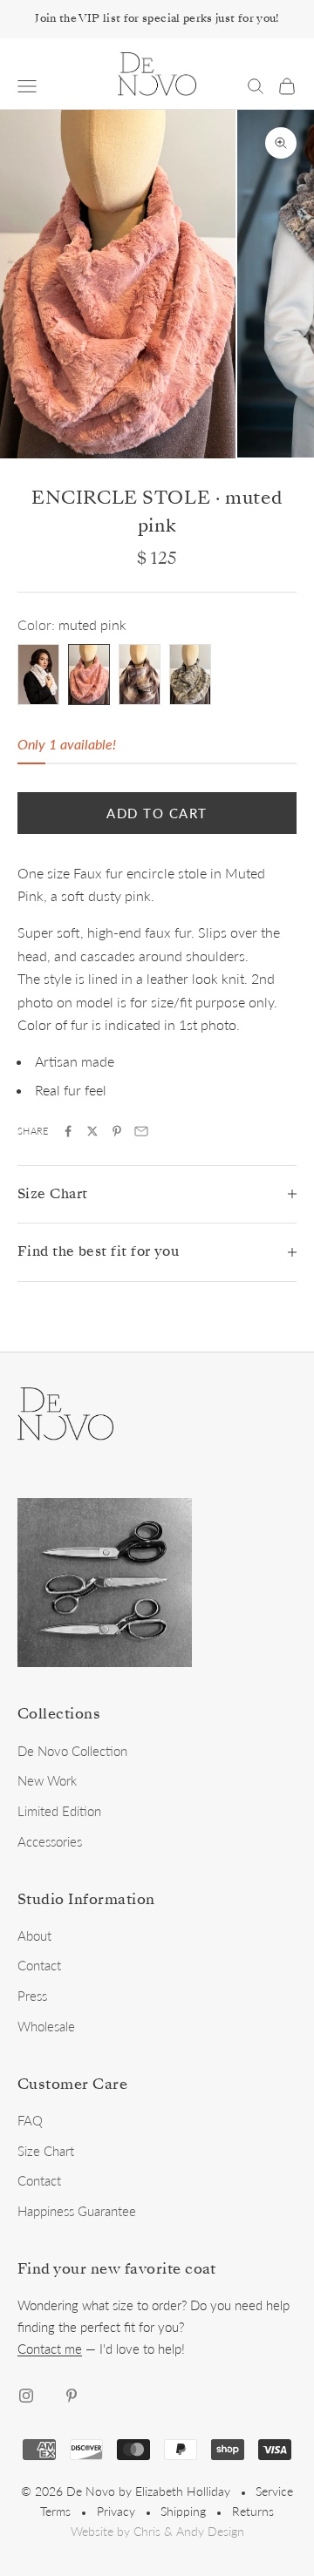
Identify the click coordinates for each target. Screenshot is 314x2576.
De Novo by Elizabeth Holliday (148, 2491)
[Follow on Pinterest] (72, 2396)
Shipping (183, 2511)
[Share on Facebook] (68, 1131)
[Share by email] (141, 1131)
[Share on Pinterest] (117, 1131)
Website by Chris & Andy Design (157, 2532)
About (34, 1935)
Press (32, 1996)
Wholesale (46, 2026)
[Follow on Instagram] (26, 2396)
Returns (253, 2511)
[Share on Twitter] (92, 1131)
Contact (39, 1965)
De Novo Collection (72, 1751)
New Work (47, 1780)
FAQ (30, 2120)
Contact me (50, 2349)
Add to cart (157, 813)
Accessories (50, 1841)
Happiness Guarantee (77, 2211)
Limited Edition (59, 1811)
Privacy (116, 2511)
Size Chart (46, 2151)
